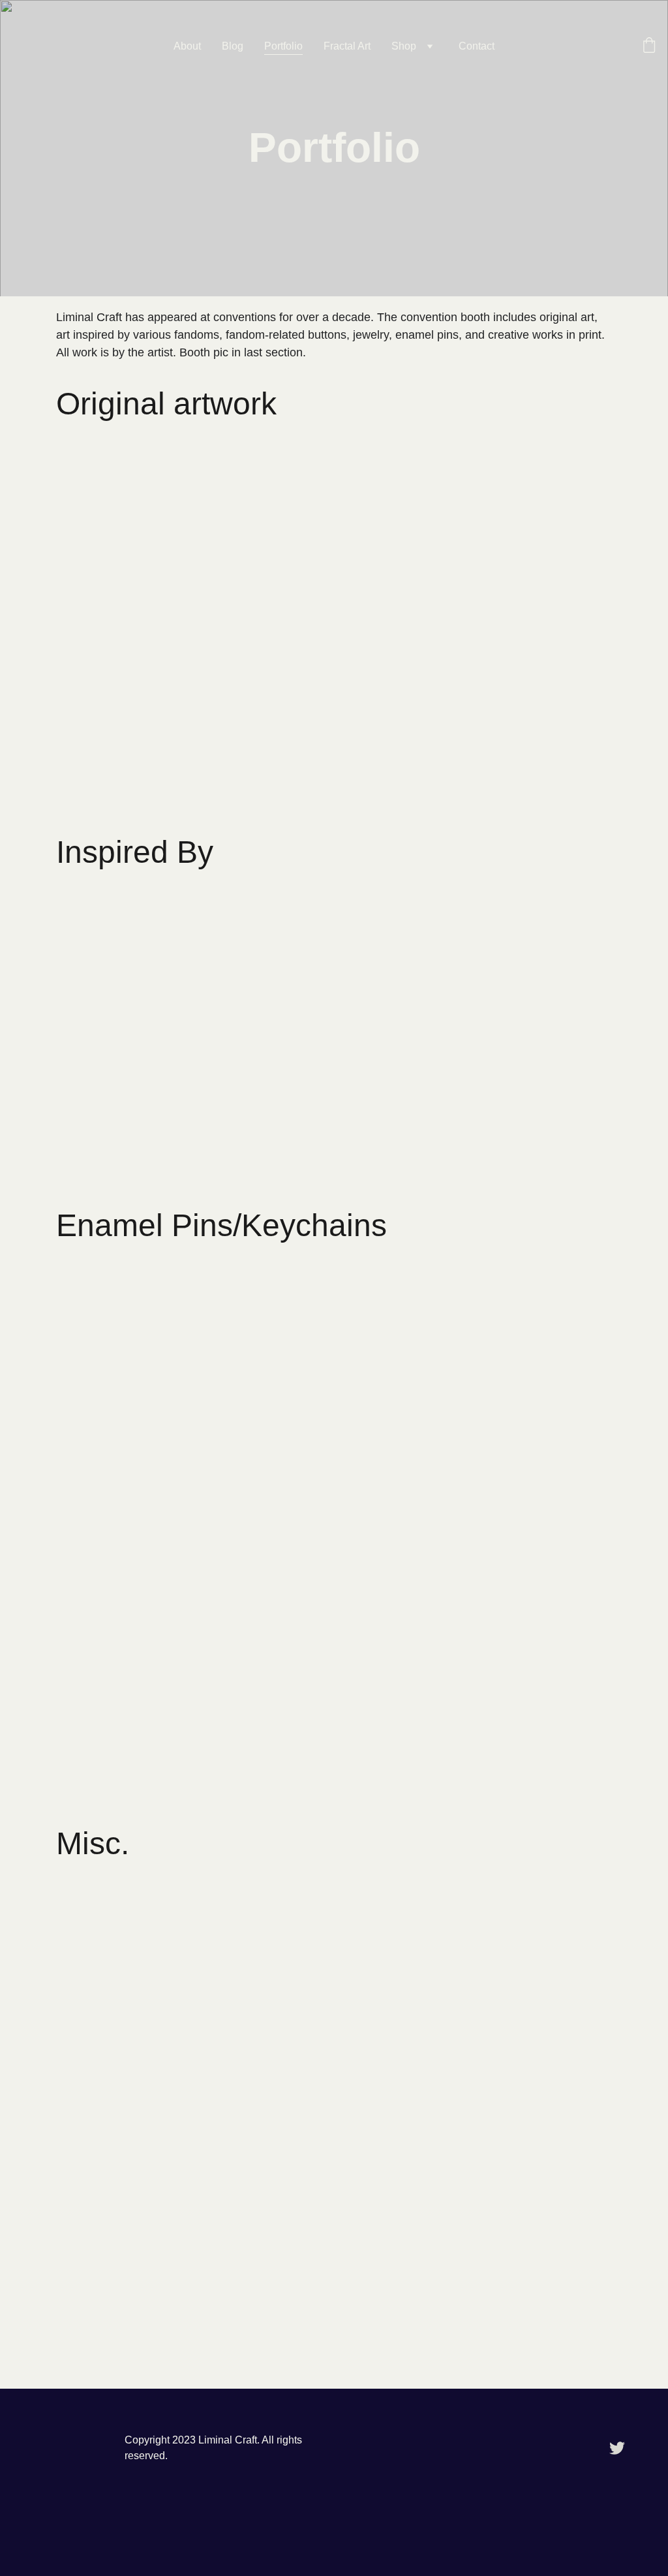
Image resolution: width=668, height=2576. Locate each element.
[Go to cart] (649, 46)
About (187, 46)
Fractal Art (347, 46)
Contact (477, 46)
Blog (233, 46)
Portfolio (283, 46)
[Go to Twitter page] (617, 2448)
